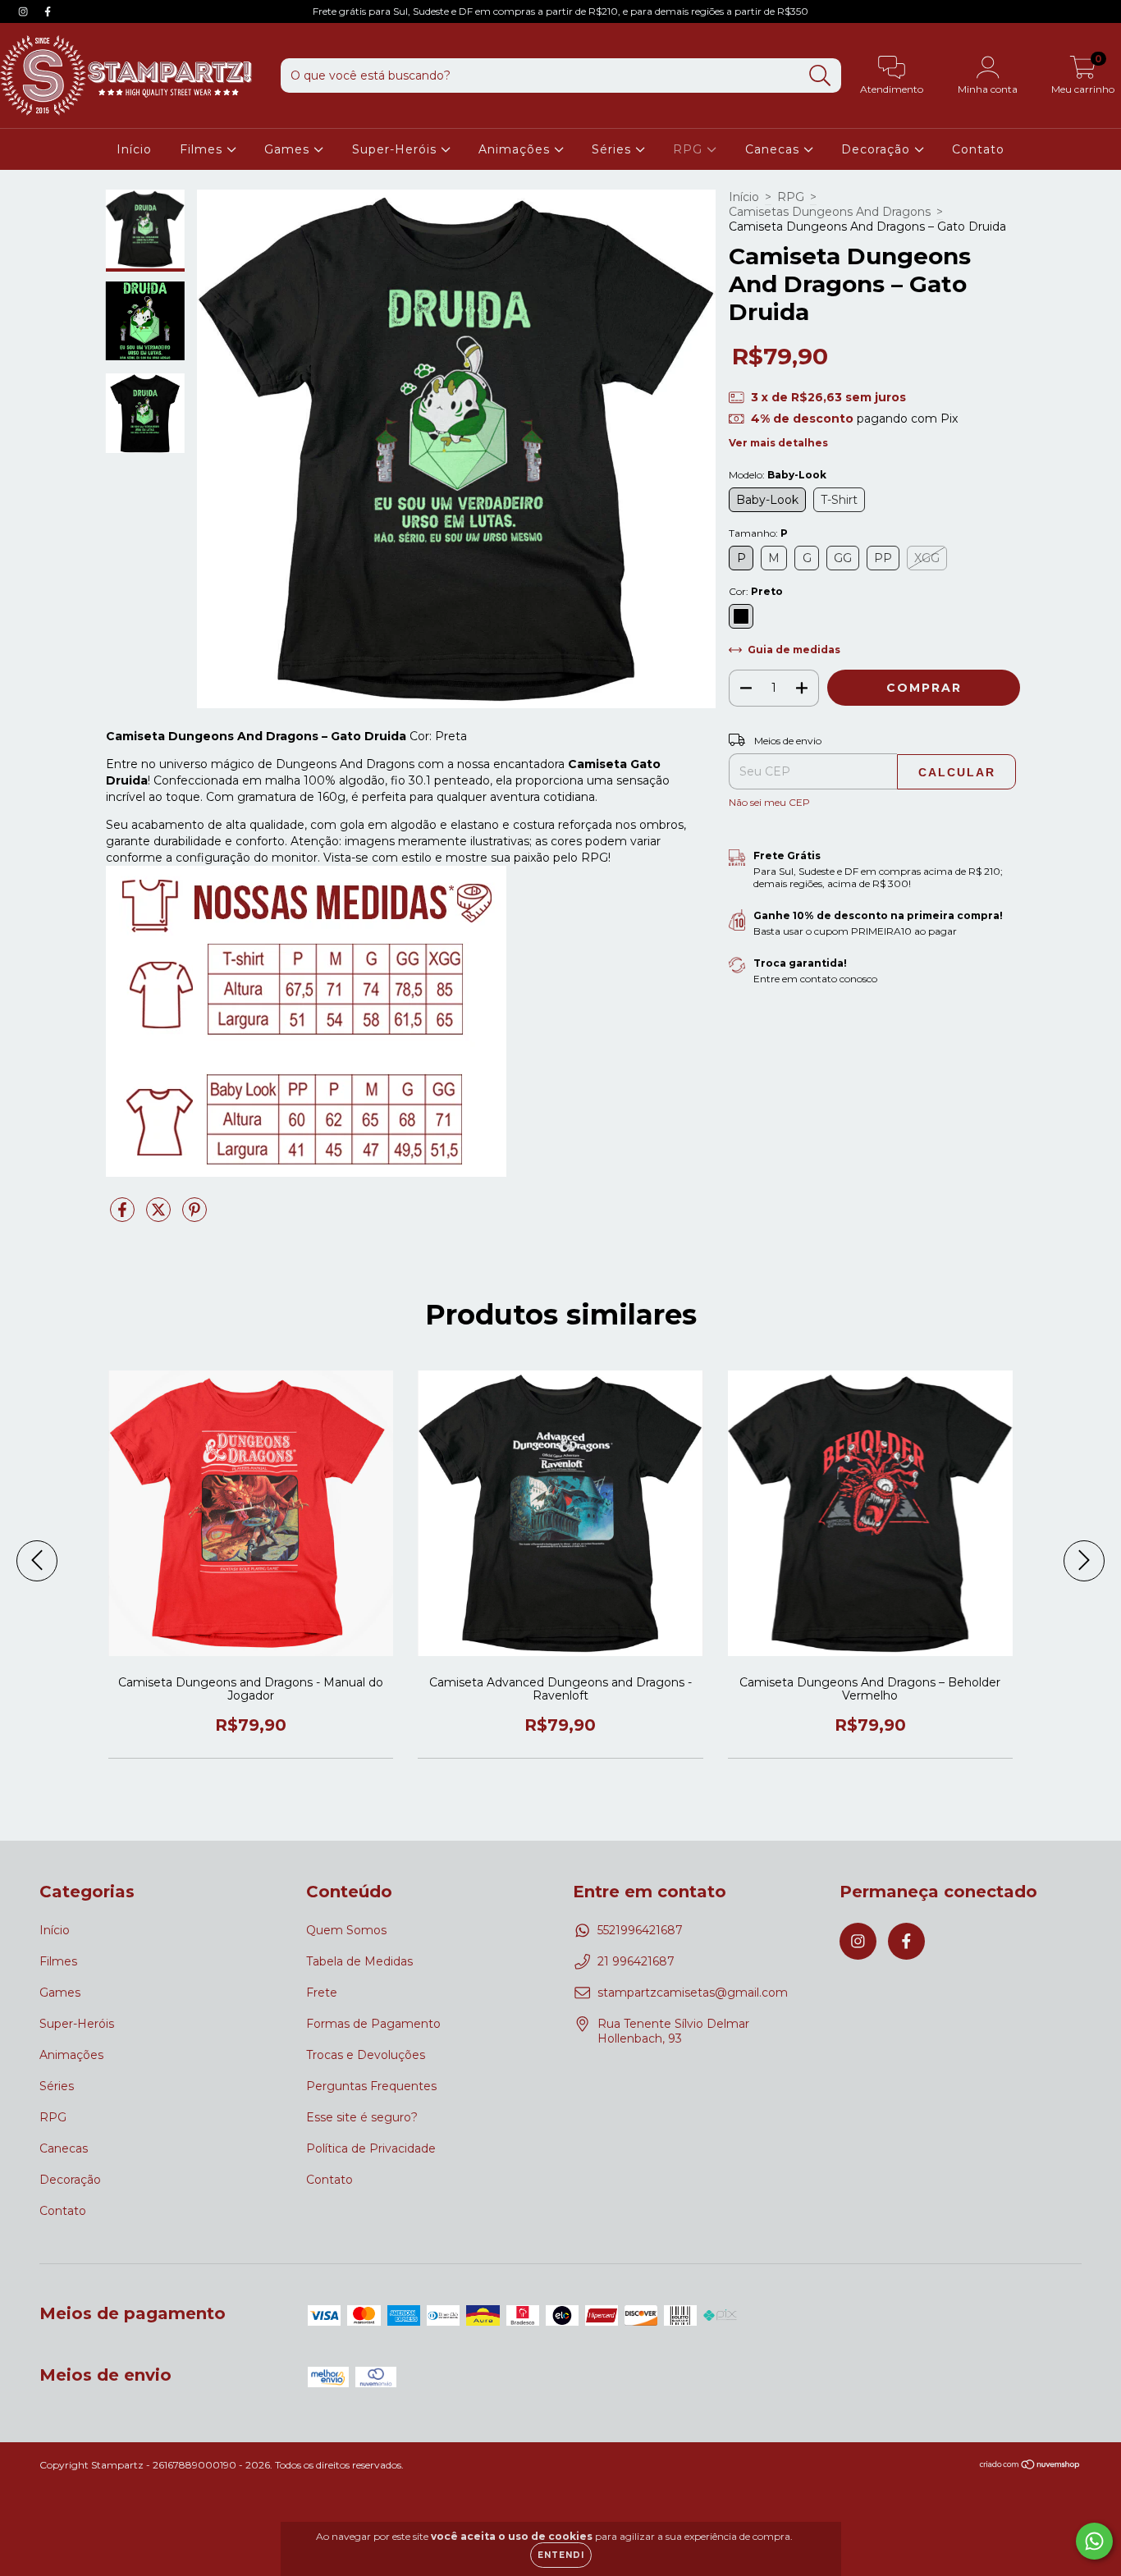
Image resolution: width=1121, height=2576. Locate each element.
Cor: (756, 591)
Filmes (203, 149)
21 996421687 (636, 1961)
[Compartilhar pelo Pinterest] (194, 1216)
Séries (613, 149)
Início (134, 149)
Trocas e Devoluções (366, 2055)
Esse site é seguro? (362, 2117)
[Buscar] (820, 76)
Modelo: (778, 475)
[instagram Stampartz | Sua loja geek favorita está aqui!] (25, 11)
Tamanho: (758, 533)
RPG (690, 149)
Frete (322, 1993)
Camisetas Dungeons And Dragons (830, 212)
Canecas (774, 149)
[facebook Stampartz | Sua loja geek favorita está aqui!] (48, 11)
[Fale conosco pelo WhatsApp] (1094, 2541)
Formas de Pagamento (373, 2024)
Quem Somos (346, 1930)
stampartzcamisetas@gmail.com (693, 1993)
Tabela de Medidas (359, 1961)
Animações (516, 149)
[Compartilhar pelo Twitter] (160, 1216)
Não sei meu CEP (769, 802)
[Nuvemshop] (1030, 2466)
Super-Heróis (396, 149)
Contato (978, 149)
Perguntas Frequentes (371, 2086)
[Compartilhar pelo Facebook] (124, 1216)
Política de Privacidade (371, 2148)
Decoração (878, 149)
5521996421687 (640, 1930)
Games (289, 149)
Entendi (561, 2555)
